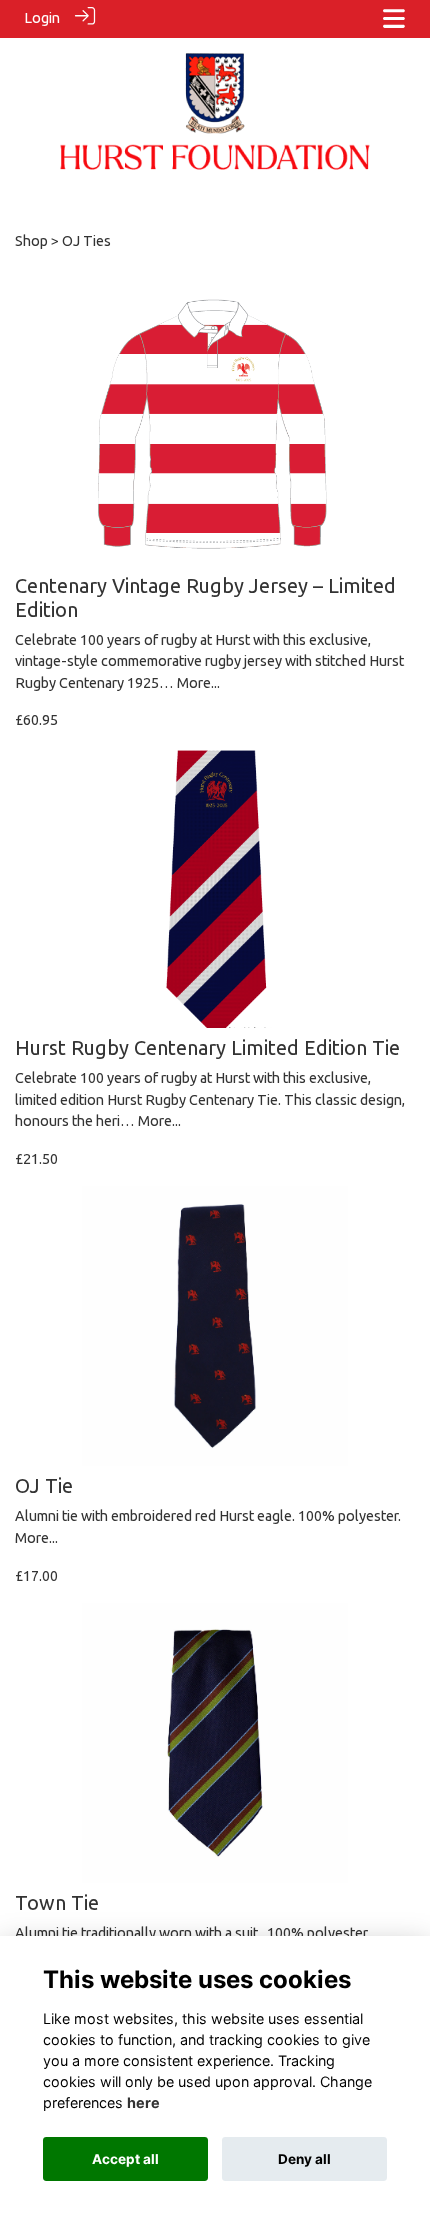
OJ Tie (44, 1485)
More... (198, 683)
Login (42, 18)
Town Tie (57, 1902)
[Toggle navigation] (394, 18)
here (143, 2102)
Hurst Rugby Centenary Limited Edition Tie (207, 1047)
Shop (31, 241)
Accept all (125, 2159)
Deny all (304, 2159)
